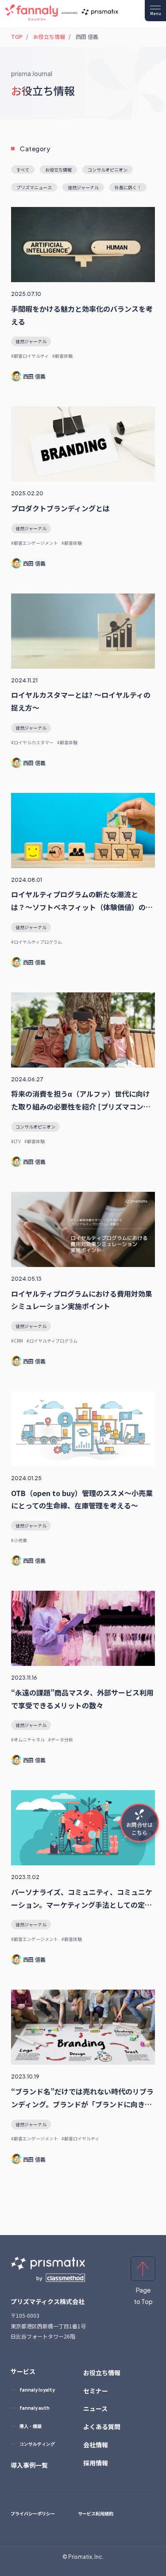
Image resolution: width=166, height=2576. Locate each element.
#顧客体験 (62, 356)
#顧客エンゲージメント (35, 543)
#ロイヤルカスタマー (32, 742)
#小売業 (19, 1540)
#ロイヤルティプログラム (37, 942)
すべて (23, 170)
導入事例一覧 (29, 2465)
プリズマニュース (34, 187)
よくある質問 (102, 2427)
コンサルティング (37, 2444)
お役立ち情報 (49, 36)
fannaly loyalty (37, 2390)
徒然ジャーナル (31, 341)
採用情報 (96, 2463)
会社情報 (96, 2445)
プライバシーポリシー (33, 2513)
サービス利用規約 (96, 2513)
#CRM (17, 1341)
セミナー (96, 2391)
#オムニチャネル (28, 1740)
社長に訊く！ (128, 187)
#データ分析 (61, 1740)
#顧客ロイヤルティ (30, 356)
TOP (17, 36)
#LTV (16, 1141)
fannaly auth (35, 2408)
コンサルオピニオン (35, 1127)
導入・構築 (31, 2426)
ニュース (95, 2408)
